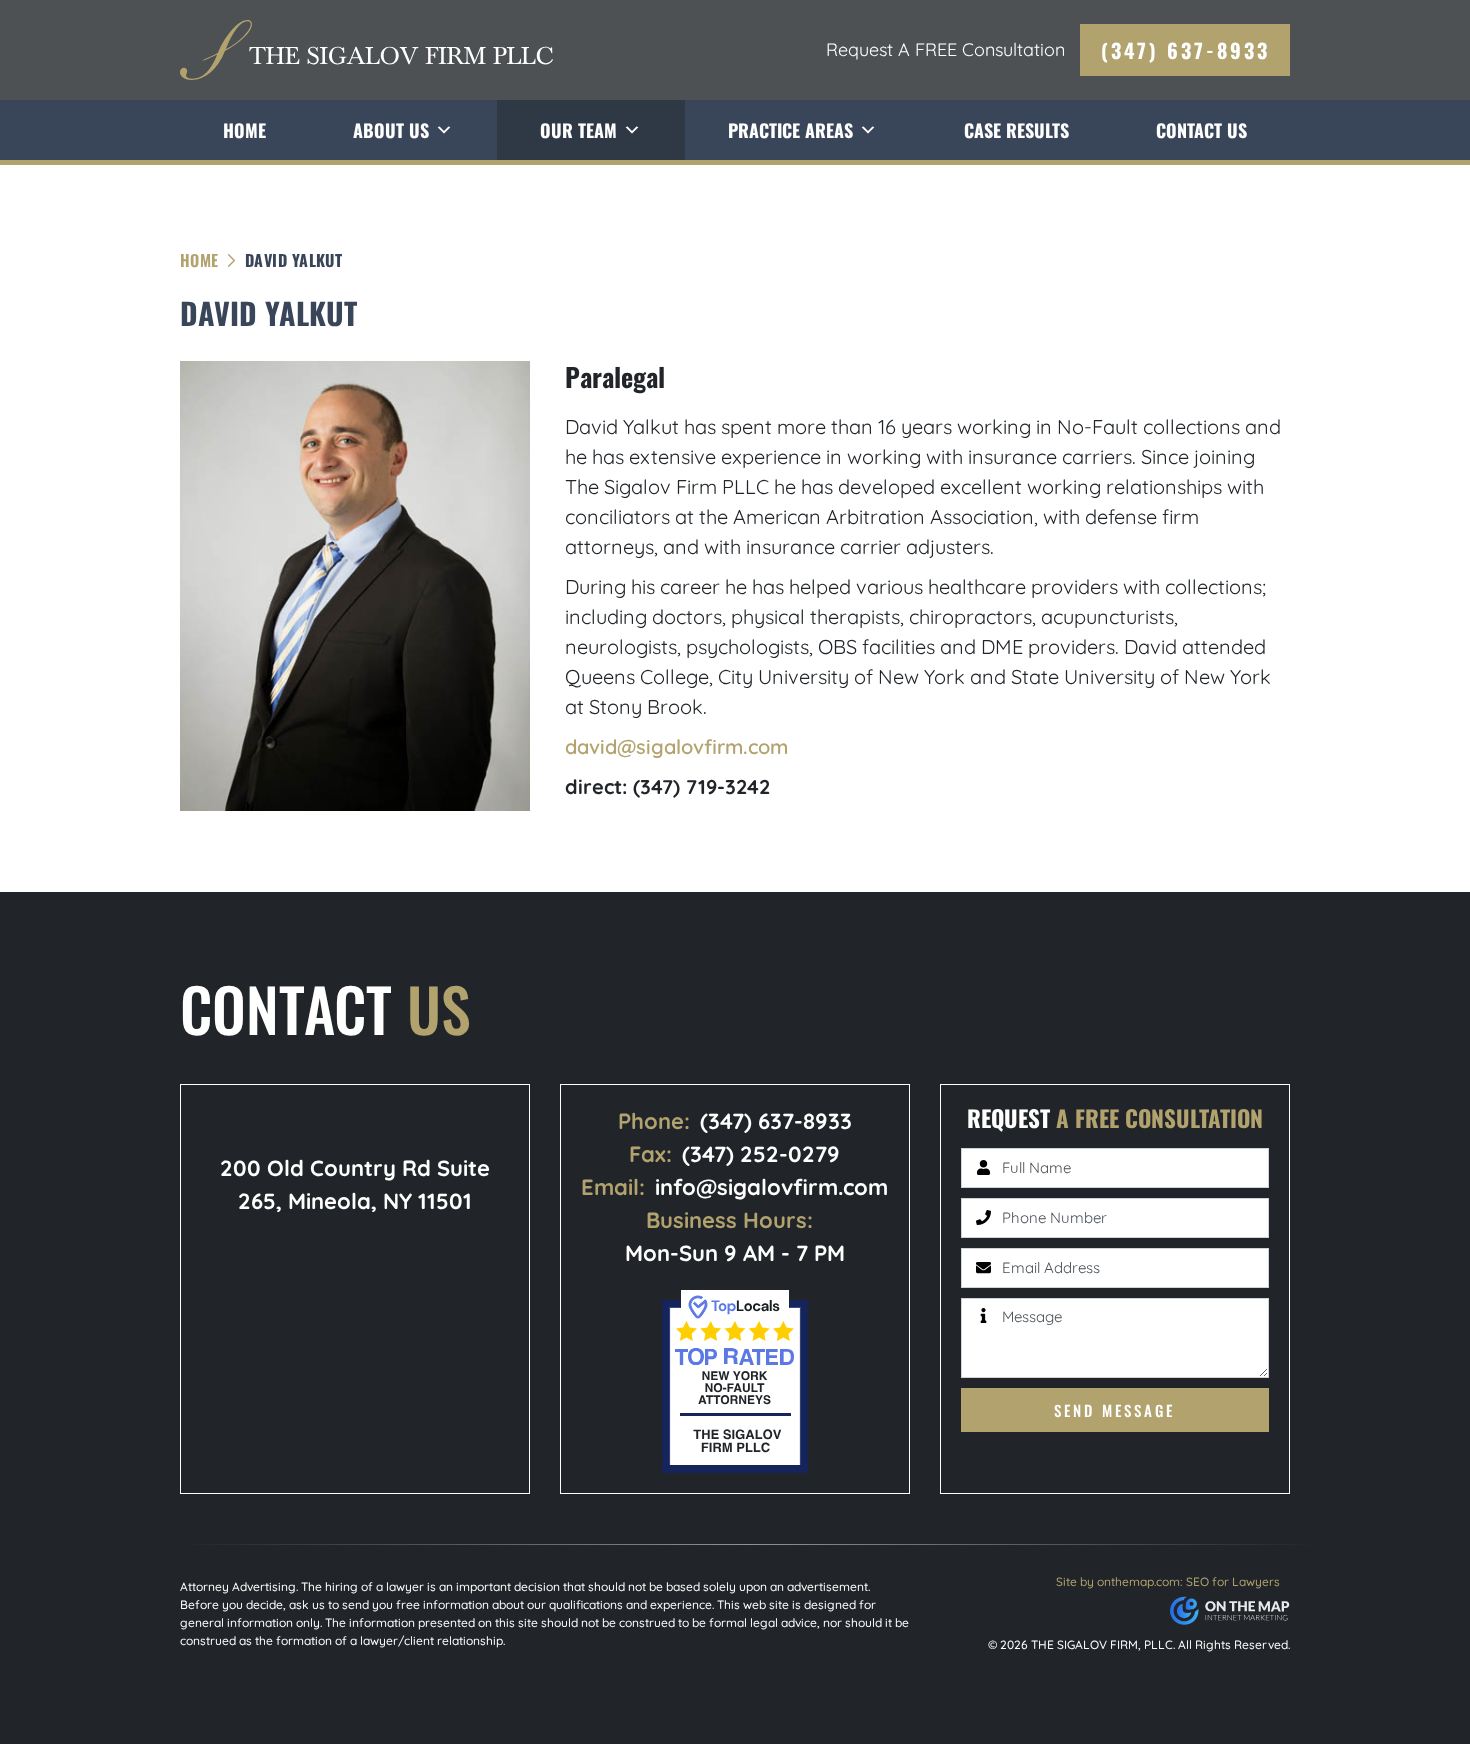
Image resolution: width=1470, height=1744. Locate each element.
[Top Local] (735, 1379)
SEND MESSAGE (1114, 1410)
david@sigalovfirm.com (676, 746)
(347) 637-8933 (1185, 50)
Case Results (1016, 130)
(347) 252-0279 (761, 1154)
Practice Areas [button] (790, 130)
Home (244, 130)
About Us (391, 130)
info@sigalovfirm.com (771, 1187)
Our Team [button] (578, 130)
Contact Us (1201, 130)
